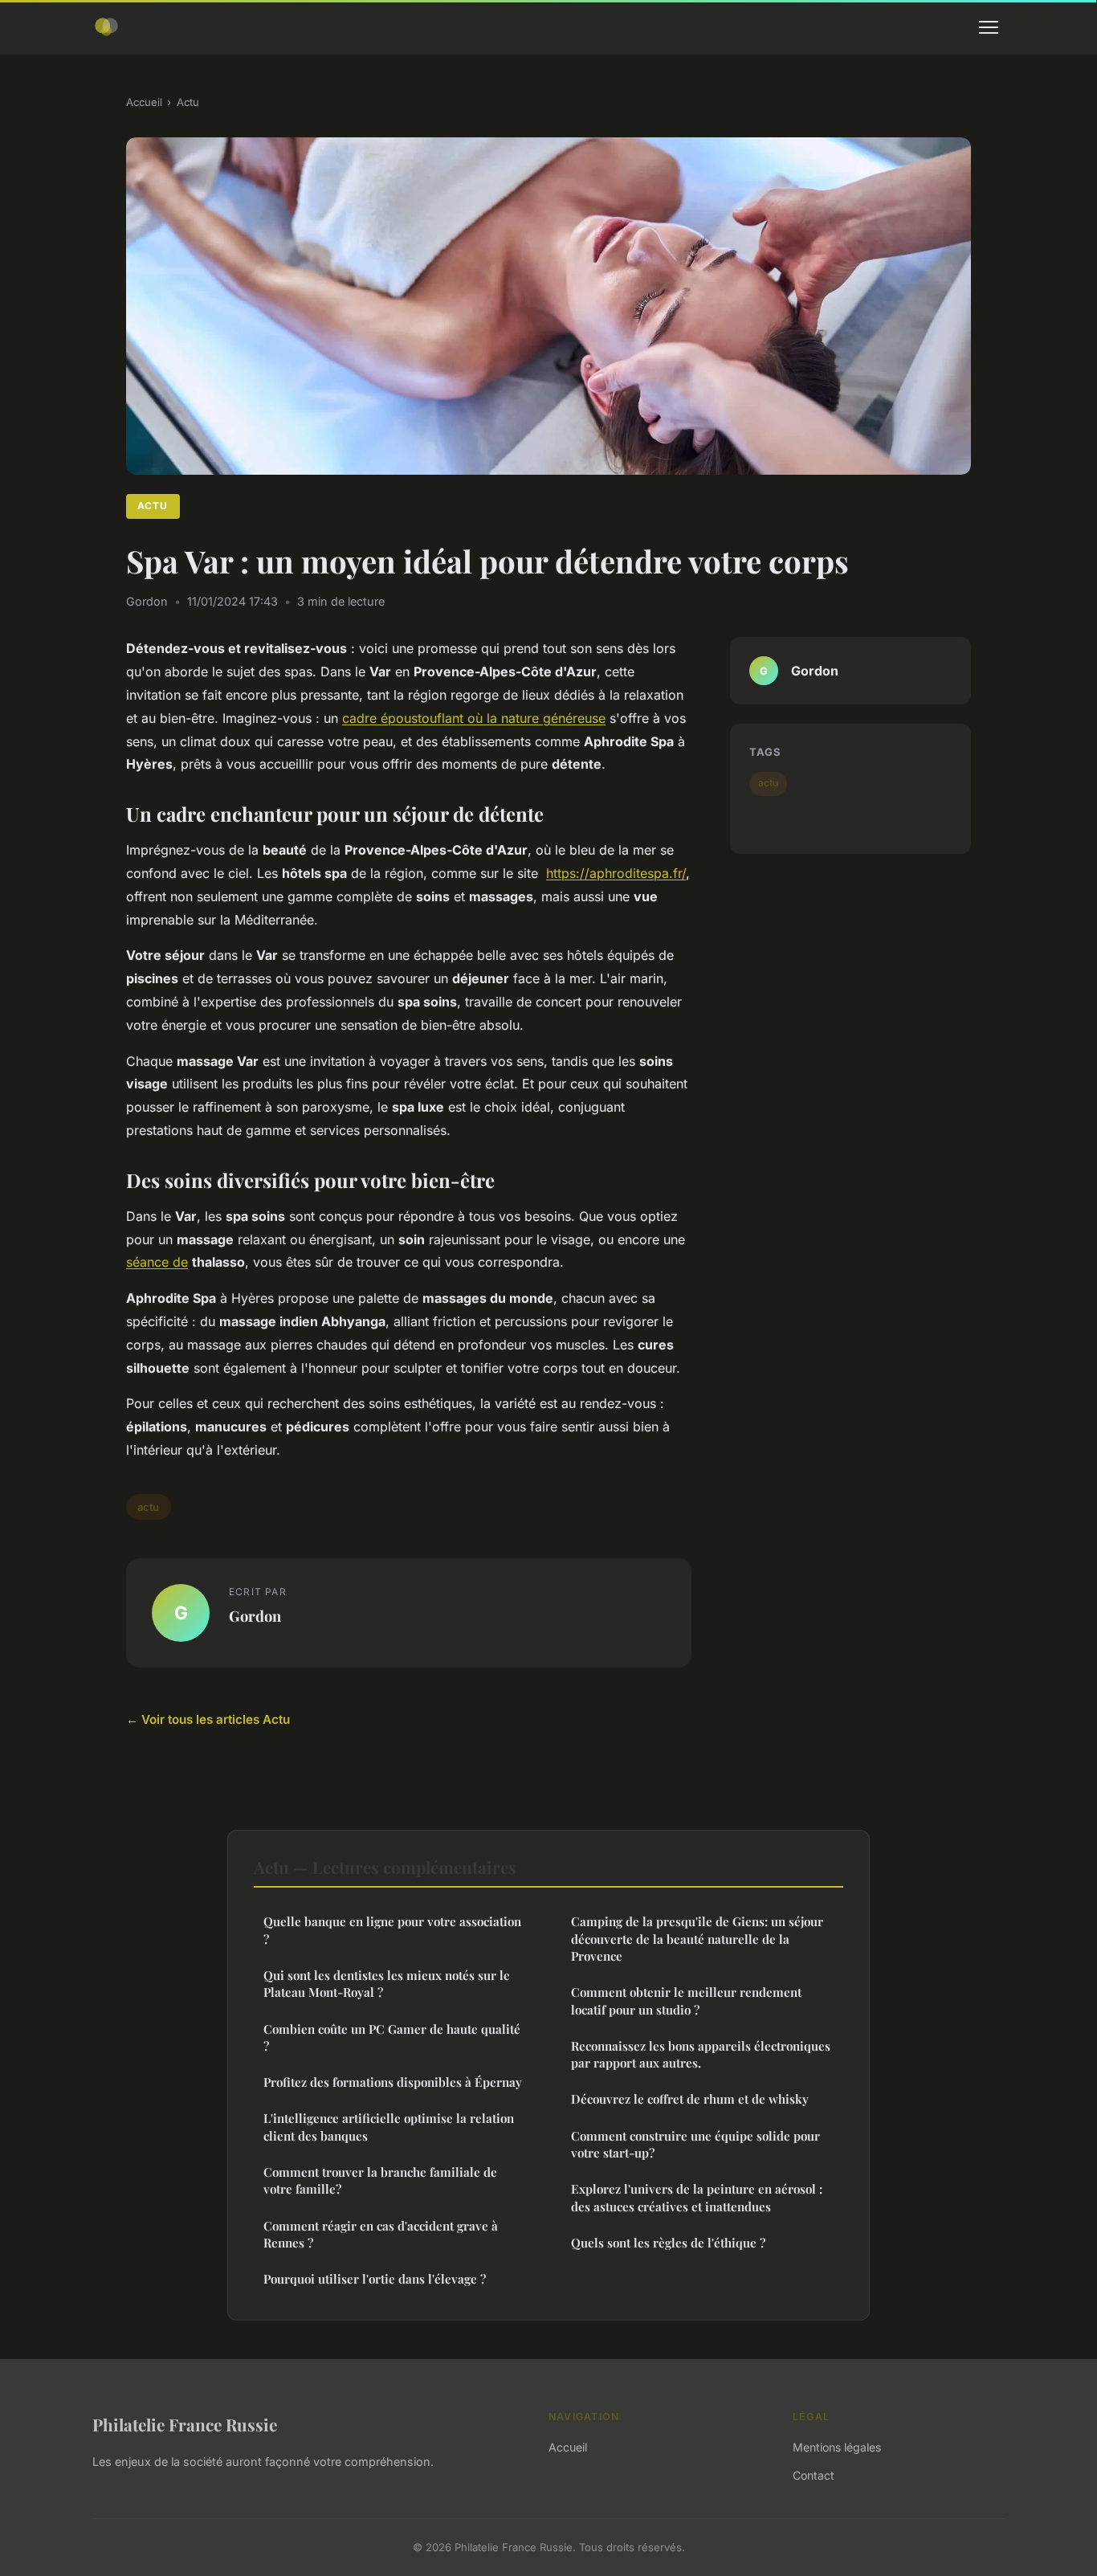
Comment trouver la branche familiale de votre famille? (380, 2180)
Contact (814, 2475)
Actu (188, 102)
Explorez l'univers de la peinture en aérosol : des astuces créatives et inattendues (697, 2197)
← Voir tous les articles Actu (208, 1719)
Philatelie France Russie (185, 2424)
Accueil (144, 102)
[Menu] (989, 27)
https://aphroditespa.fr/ (616, 873)
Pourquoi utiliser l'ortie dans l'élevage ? (375, 2279)
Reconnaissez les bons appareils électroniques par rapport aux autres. (701, 2054)
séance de (157, 1262)
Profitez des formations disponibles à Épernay (393, 2082)
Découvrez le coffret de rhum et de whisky (690, 2099)
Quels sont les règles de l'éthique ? (668, 2243)
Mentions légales (837, 2447)
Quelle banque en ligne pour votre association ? (392, 1930)
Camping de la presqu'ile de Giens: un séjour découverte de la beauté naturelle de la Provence (697, 1939)
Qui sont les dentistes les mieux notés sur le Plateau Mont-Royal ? (387, 1984)
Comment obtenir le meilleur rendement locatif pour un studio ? (686, 2000)
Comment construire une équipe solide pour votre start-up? (695, 2144)
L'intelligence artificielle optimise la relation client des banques (389, 2127)
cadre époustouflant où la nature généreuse (474, 718)
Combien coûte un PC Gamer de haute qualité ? (392, 2037)
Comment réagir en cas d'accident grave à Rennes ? (381, 2234)
